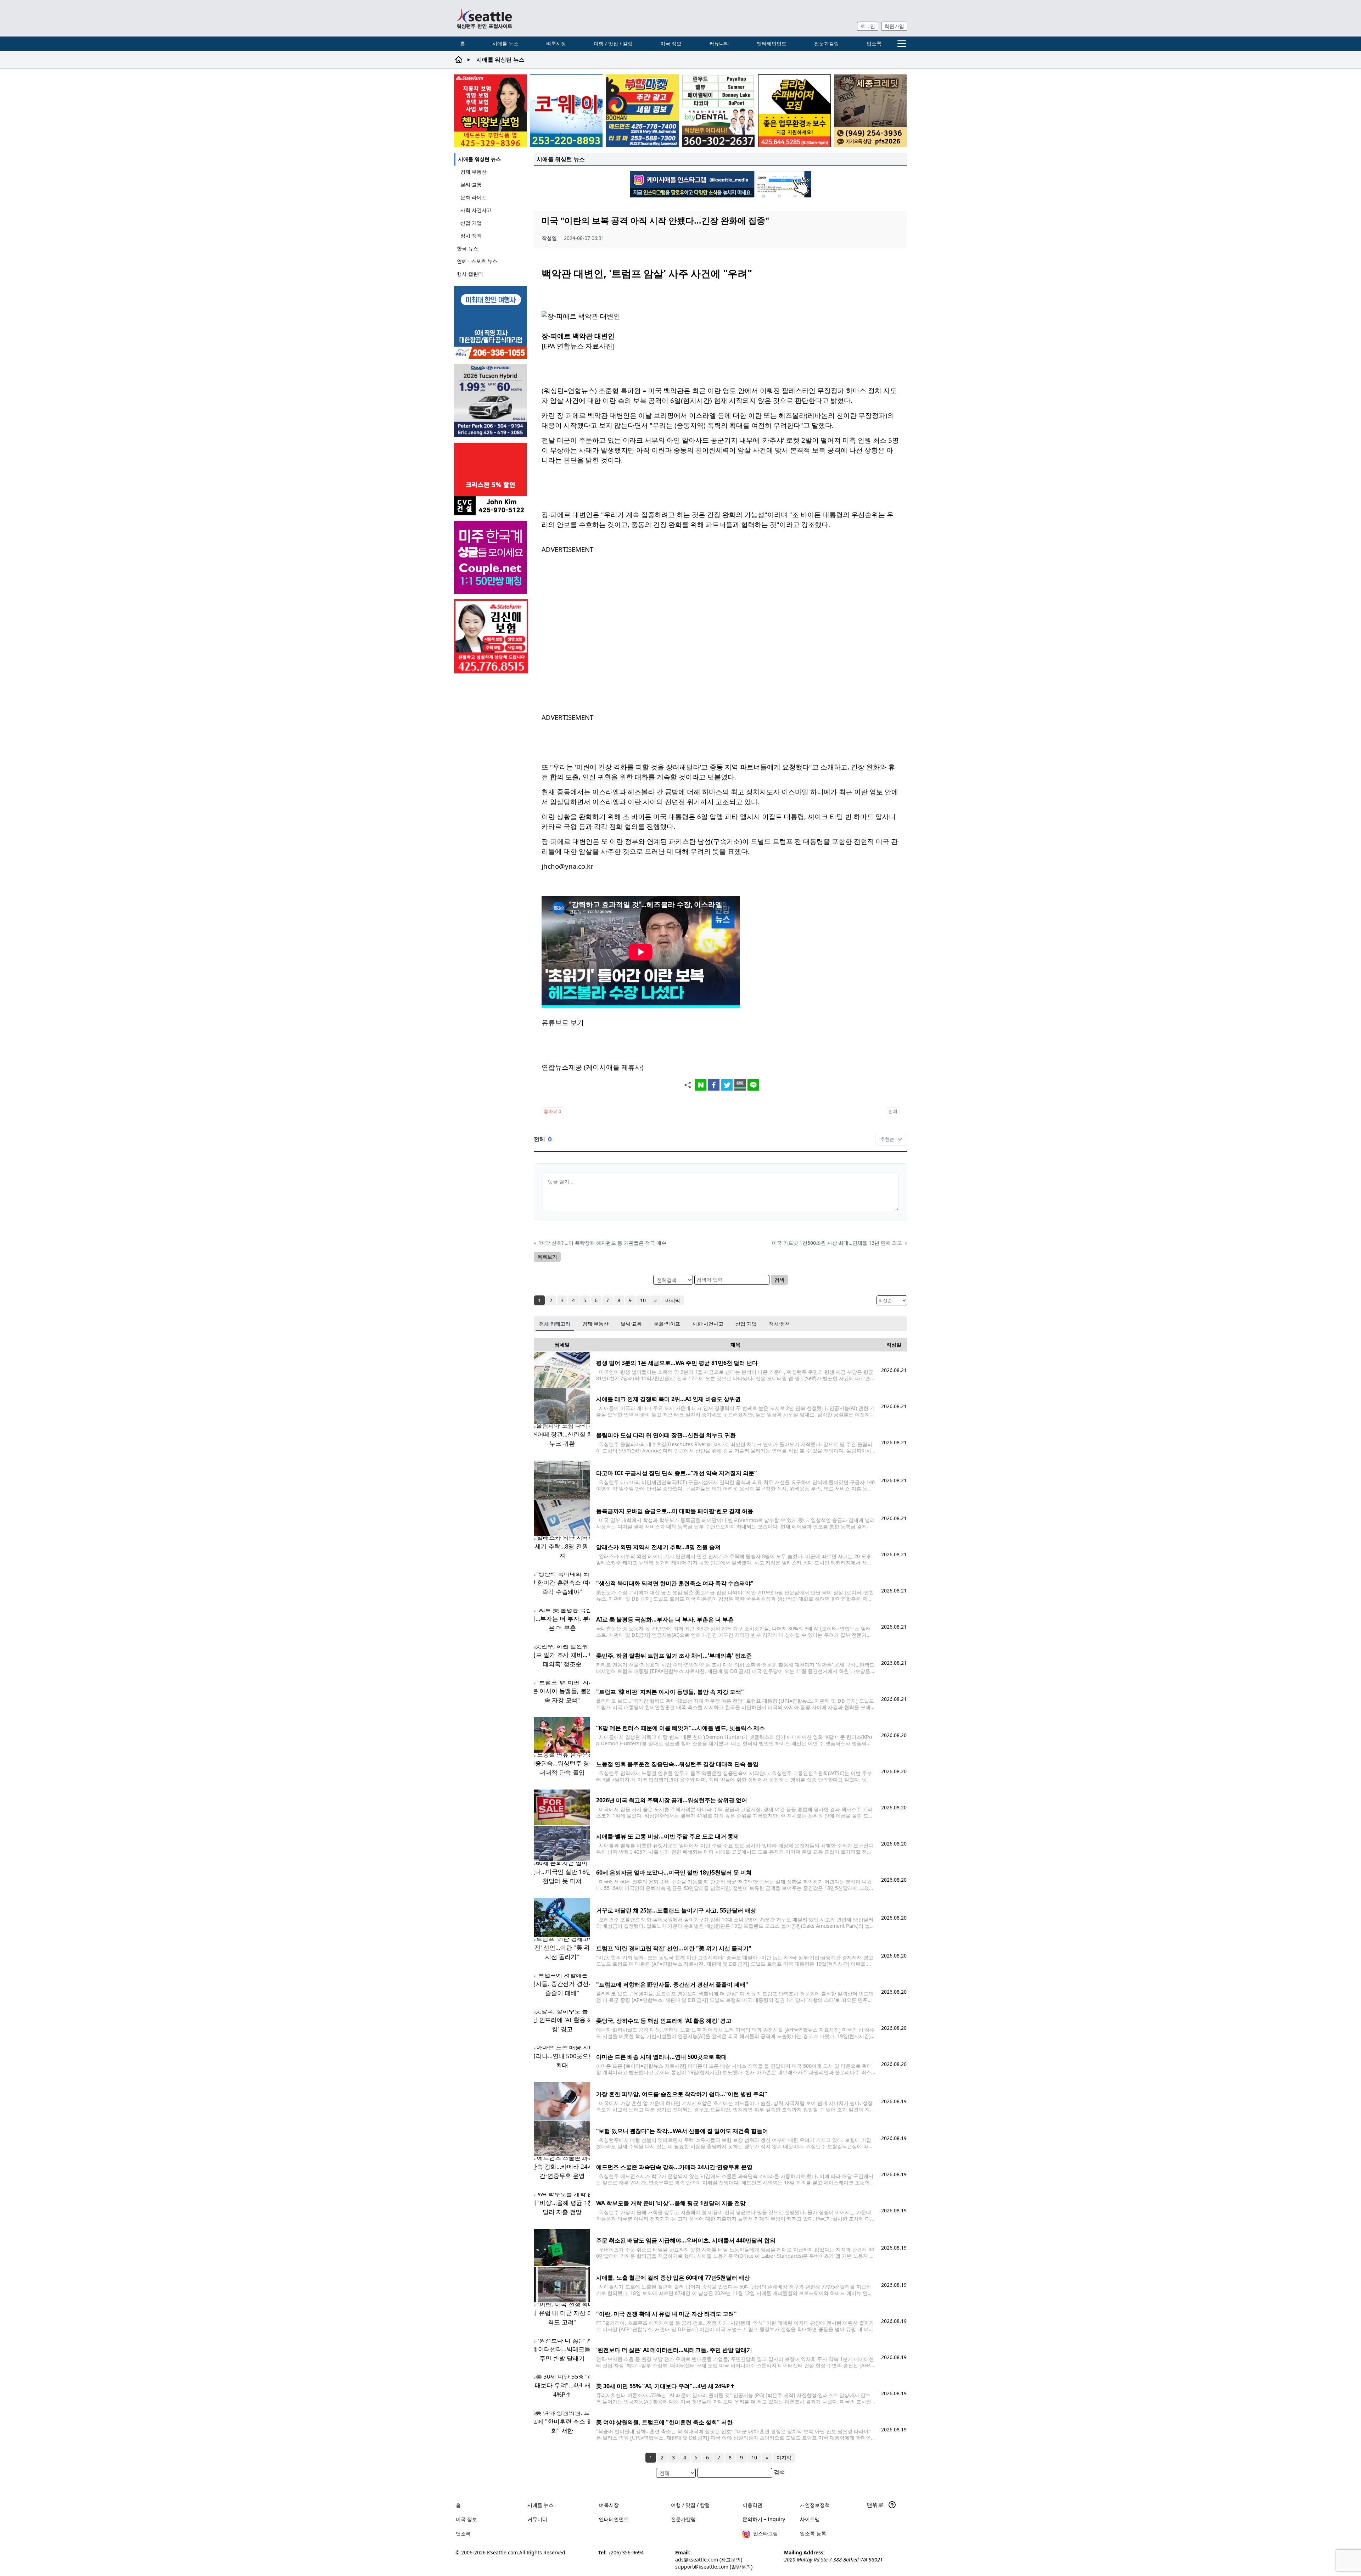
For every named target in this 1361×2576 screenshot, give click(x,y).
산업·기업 (471, 223)
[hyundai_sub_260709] (491, 401)
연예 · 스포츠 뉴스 (477, 261)
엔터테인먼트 (772, 43)
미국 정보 (671, 43)
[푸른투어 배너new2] (491, 322)
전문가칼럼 (827, 43)
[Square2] (718, 111)
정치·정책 (471, 236)
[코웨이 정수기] (566, 111)
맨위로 (876, 2505)
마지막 (673, 1300)
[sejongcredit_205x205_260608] (870, 111)
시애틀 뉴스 (505, 43)
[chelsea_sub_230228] (490, 111)
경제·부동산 (474, 172)
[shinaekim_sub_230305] (491, 636)
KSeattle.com (502, 2552)
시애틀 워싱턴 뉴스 (480, 159)
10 (643, 1300)
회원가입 (894, 26)
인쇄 (893, 1111)
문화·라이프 (474, 197)
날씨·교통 (471, 184)
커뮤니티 (719, 43)
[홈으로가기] (484, 18)
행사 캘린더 (470, 274)
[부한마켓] (642, 111)
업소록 (874, 43)
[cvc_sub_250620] (491, 479)
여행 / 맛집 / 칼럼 (613, 43)
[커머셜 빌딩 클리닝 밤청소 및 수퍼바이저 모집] (794, 111)
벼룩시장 (556, 43)
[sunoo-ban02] (491, 557)
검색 (779, 1280)
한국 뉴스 (467, 248)
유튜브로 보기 (563, 1022)
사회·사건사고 (476, 210)
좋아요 (552, 1111)
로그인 (868, 26)
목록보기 (547, 1257)
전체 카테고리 (555, 1324)
